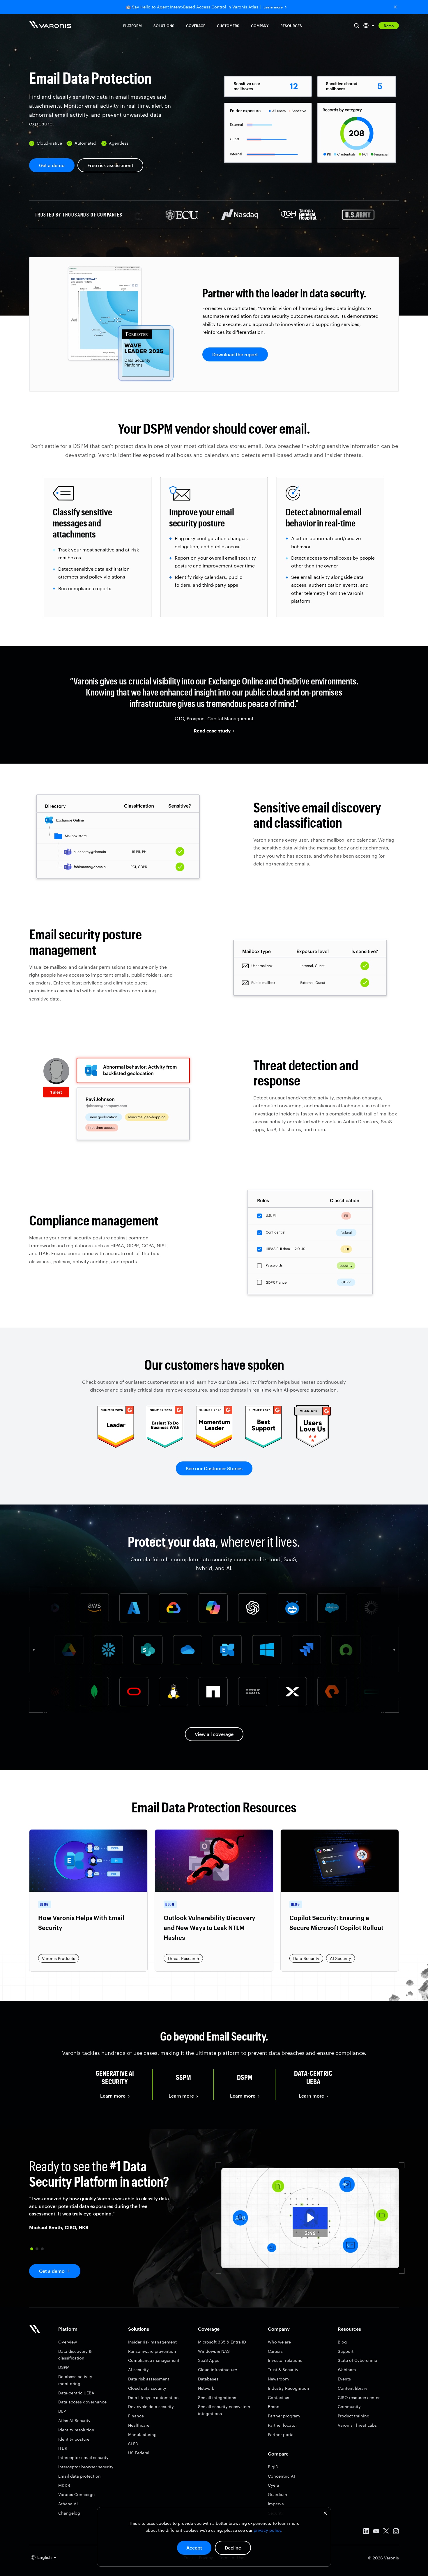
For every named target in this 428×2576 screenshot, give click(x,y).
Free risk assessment (110, 165)
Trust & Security (283, 2370)
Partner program (284, 2416)
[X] (386, 2532)
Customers (228, 26)
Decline (233, 2548)
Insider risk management (152, 2342)
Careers (275, 2351)
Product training (354, 2416)
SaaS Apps (209, 2360)
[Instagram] (396, 2532)
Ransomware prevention (152, 2351)
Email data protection (79, 2476)
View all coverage (214, 1734)
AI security (138, 2370)
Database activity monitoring (75, 2380)
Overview (68, 2342)
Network (206, 2388)
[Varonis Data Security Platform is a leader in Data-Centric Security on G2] (165, 1446)
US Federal (139, 2453)
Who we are (279, 2342)
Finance (136, 2416)
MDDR (64, 2485)
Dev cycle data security (151, 2406)
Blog (342, 2342)
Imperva (276, 2504)
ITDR (63, 2448)
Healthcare (139, 2425)
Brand (274, 2406)
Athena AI (68, 2504)
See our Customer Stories (214, 1468)
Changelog (69, 2513)
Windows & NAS (214, 2351)
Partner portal (281, 2434)
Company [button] (260, 26)
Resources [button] (291, 26)
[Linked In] (366, 2532)
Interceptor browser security (86, 2467)
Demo (389, 26)
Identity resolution (76, 2430)
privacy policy (267, 2530)
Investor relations (285, 2360)
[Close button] (395, 7)
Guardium (277, 2494)
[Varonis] (50, 25)
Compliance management (154, 2360)
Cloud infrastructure (217, 2370)
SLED (133, 2444)
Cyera (274, 2485)
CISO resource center (359, 2397)
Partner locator (282, 2425)
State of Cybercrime (357, 2360)
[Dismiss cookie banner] (325, 2514)
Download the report (235, 354)
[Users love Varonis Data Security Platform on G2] (313, 1446)
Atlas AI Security (74, 2420)
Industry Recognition (289, 2388)
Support (346, 2351)
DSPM (64, 2367)
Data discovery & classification (75, 2355)
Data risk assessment (149, 2379)
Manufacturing (142, 2434)
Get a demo (52, 165)
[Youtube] (376, 2532)
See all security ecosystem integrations (224, 2410)
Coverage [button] (196, 26)
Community (349, 2406)
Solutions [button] (164, 26)
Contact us (278, 2397)
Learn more (273, 7)
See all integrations (217, 2397)
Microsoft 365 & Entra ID (222, 2342)
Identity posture (74, 2439)
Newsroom (278, 2379)
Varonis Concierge (76, 2494)
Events (344, 2379)
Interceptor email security (83, 2457)
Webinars (347, 2370)
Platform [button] (132, 26)
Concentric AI (281, 2476)
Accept (194, 2548)
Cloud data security (147, 2388)
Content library (353, 2388)
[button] (32, 2249)
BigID (273, 2467)
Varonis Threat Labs (357, 2425)
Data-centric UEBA (76, 2393)
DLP (62, 2411)
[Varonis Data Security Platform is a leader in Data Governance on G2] (214, 1446)
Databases (208, 2379)
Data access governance (82, 2402)
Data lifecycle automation (153, 2397)
